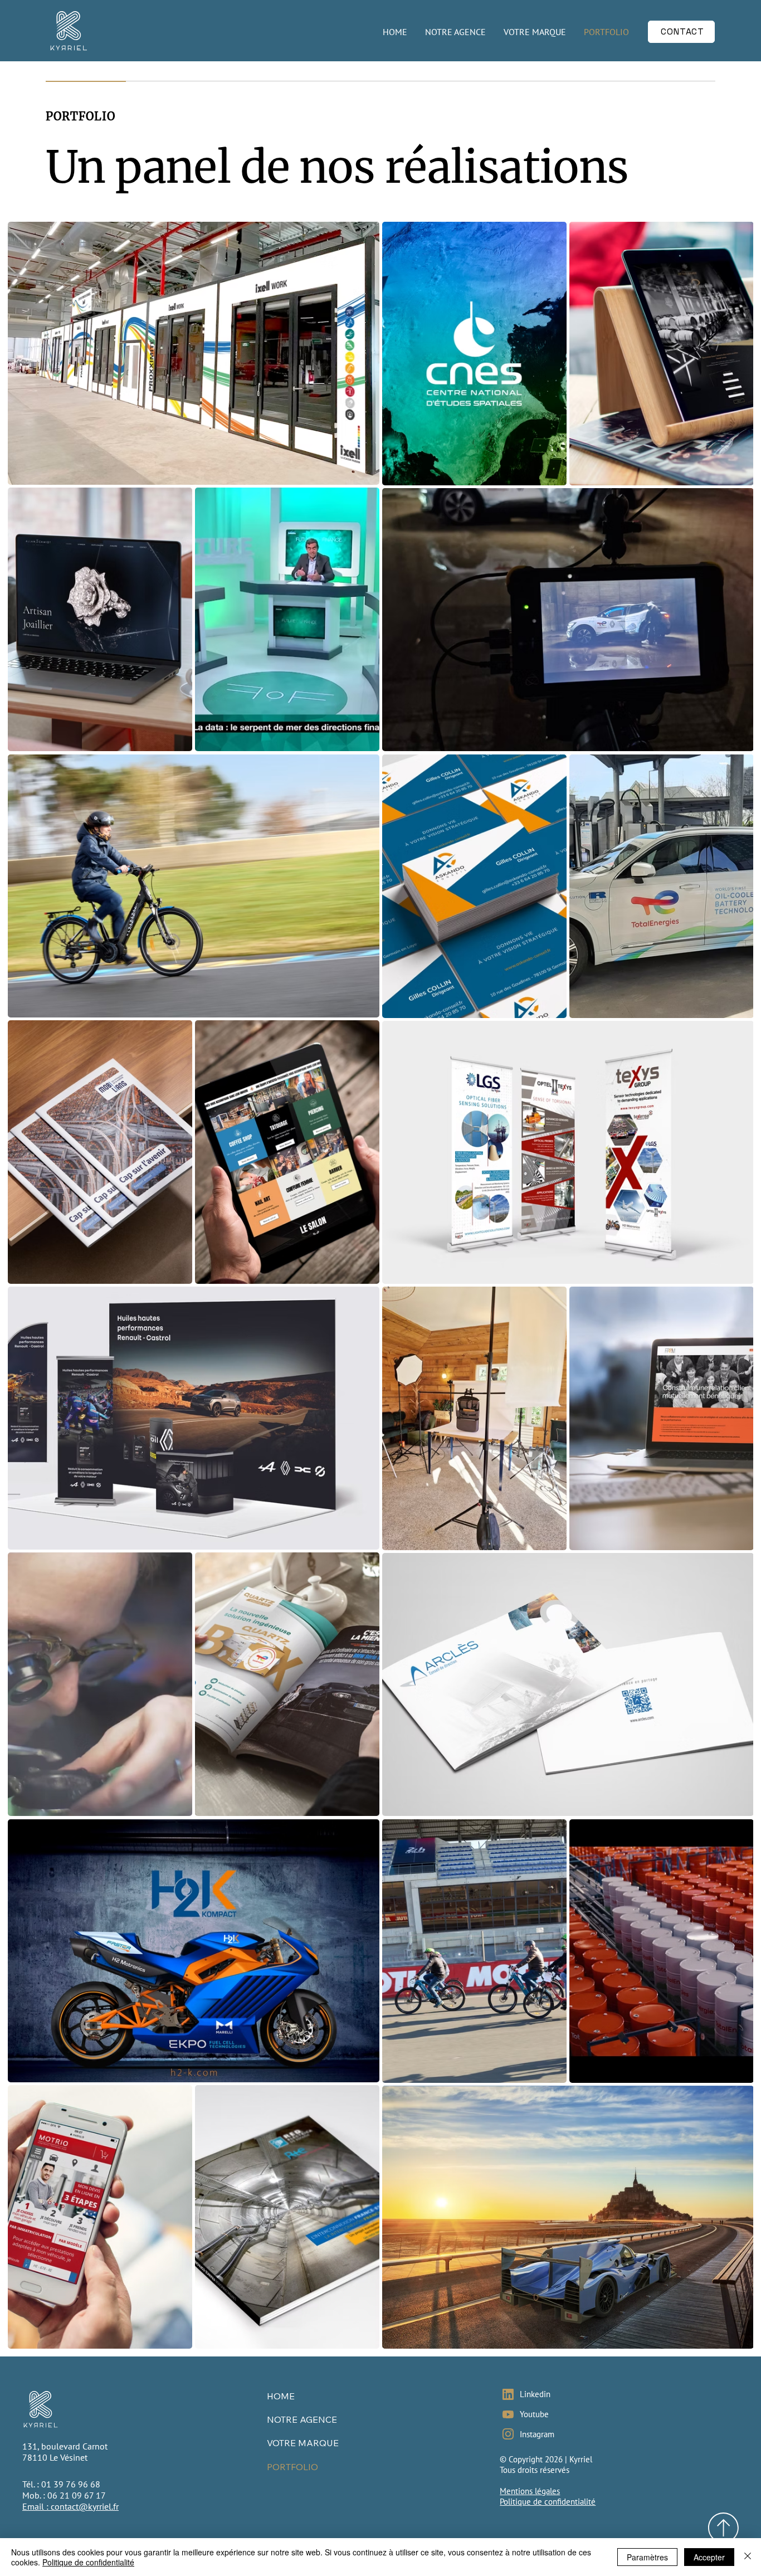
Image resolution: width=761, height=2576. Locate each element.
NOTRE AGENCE (302, 2419)
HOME (281, 2396)
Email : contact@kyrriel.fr (70, 2506)
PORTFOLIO (292, 2467)
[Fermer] (748, 2557)
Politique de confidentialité (548, 2502)
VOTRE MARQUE (303, 2443)
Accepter (709, 2557)
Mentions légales (530, 2491)
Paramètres (647, 2557)
